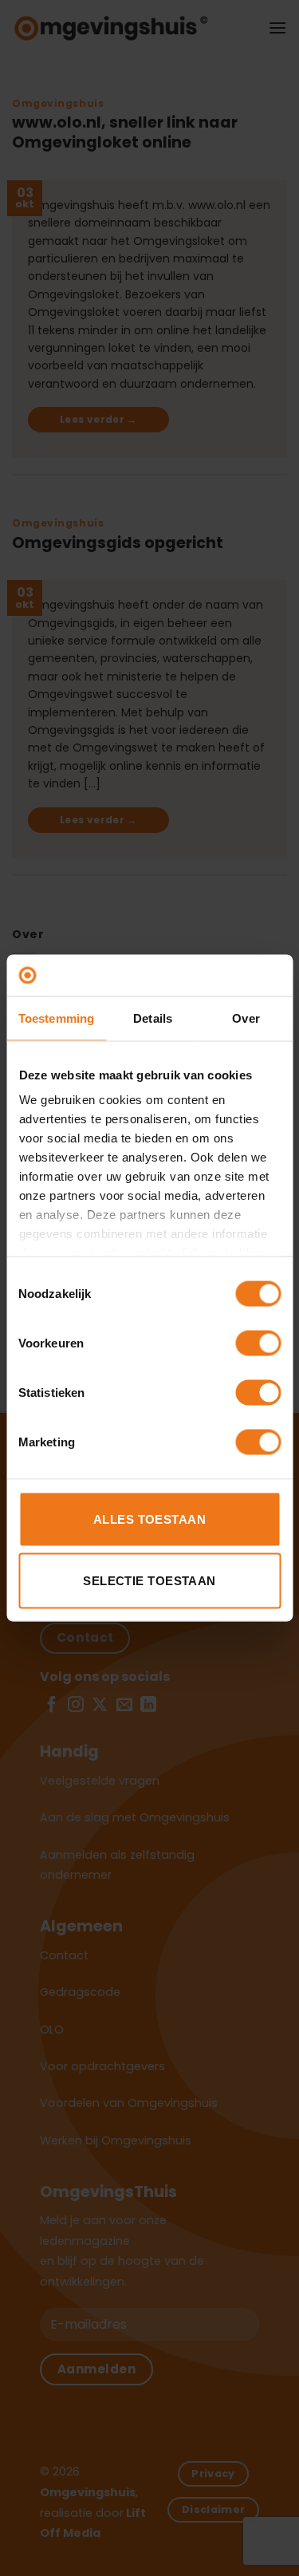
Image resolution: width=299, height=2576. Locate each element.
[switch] (258, 1343)
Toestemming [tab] (56, 1018)
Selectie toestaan (149, 1581)
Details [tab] (153, 1018)
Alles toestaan (149, 1519)
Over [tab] (246, 1018)
